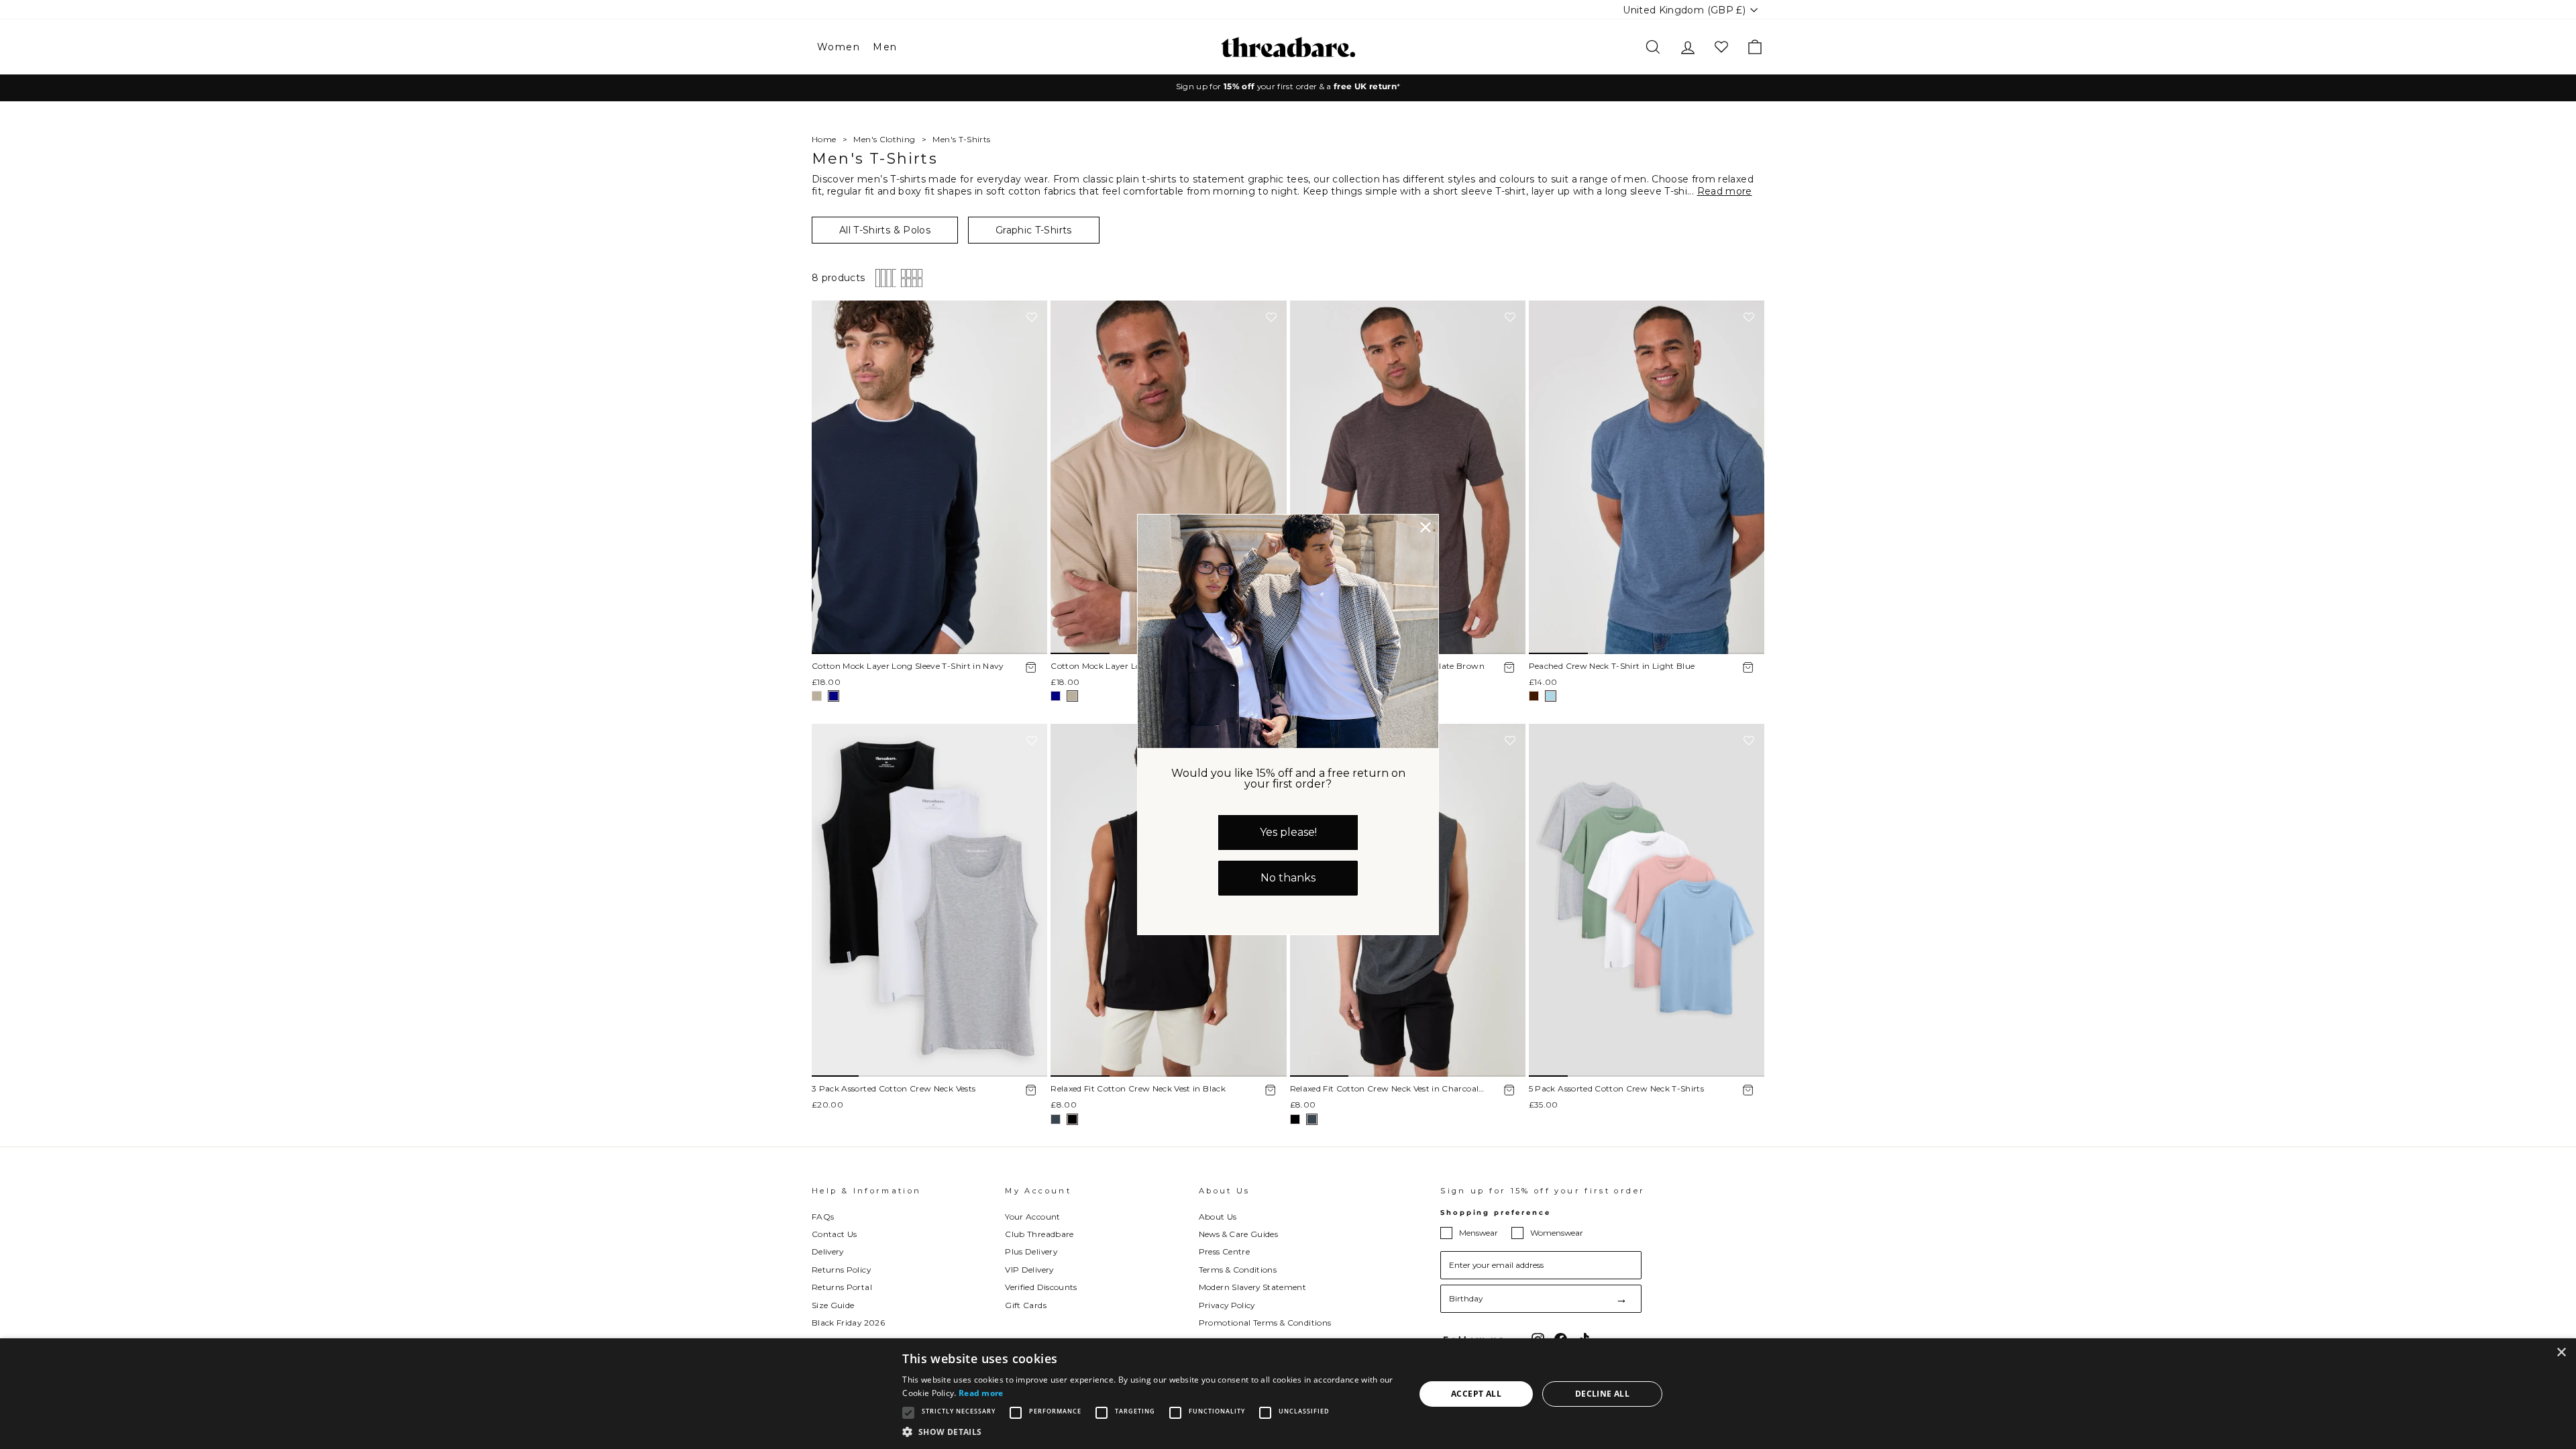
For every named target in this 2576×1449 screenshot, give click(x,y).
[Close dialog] (1426, 527)
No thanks (1288, 878)
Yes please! (1288, 832)
